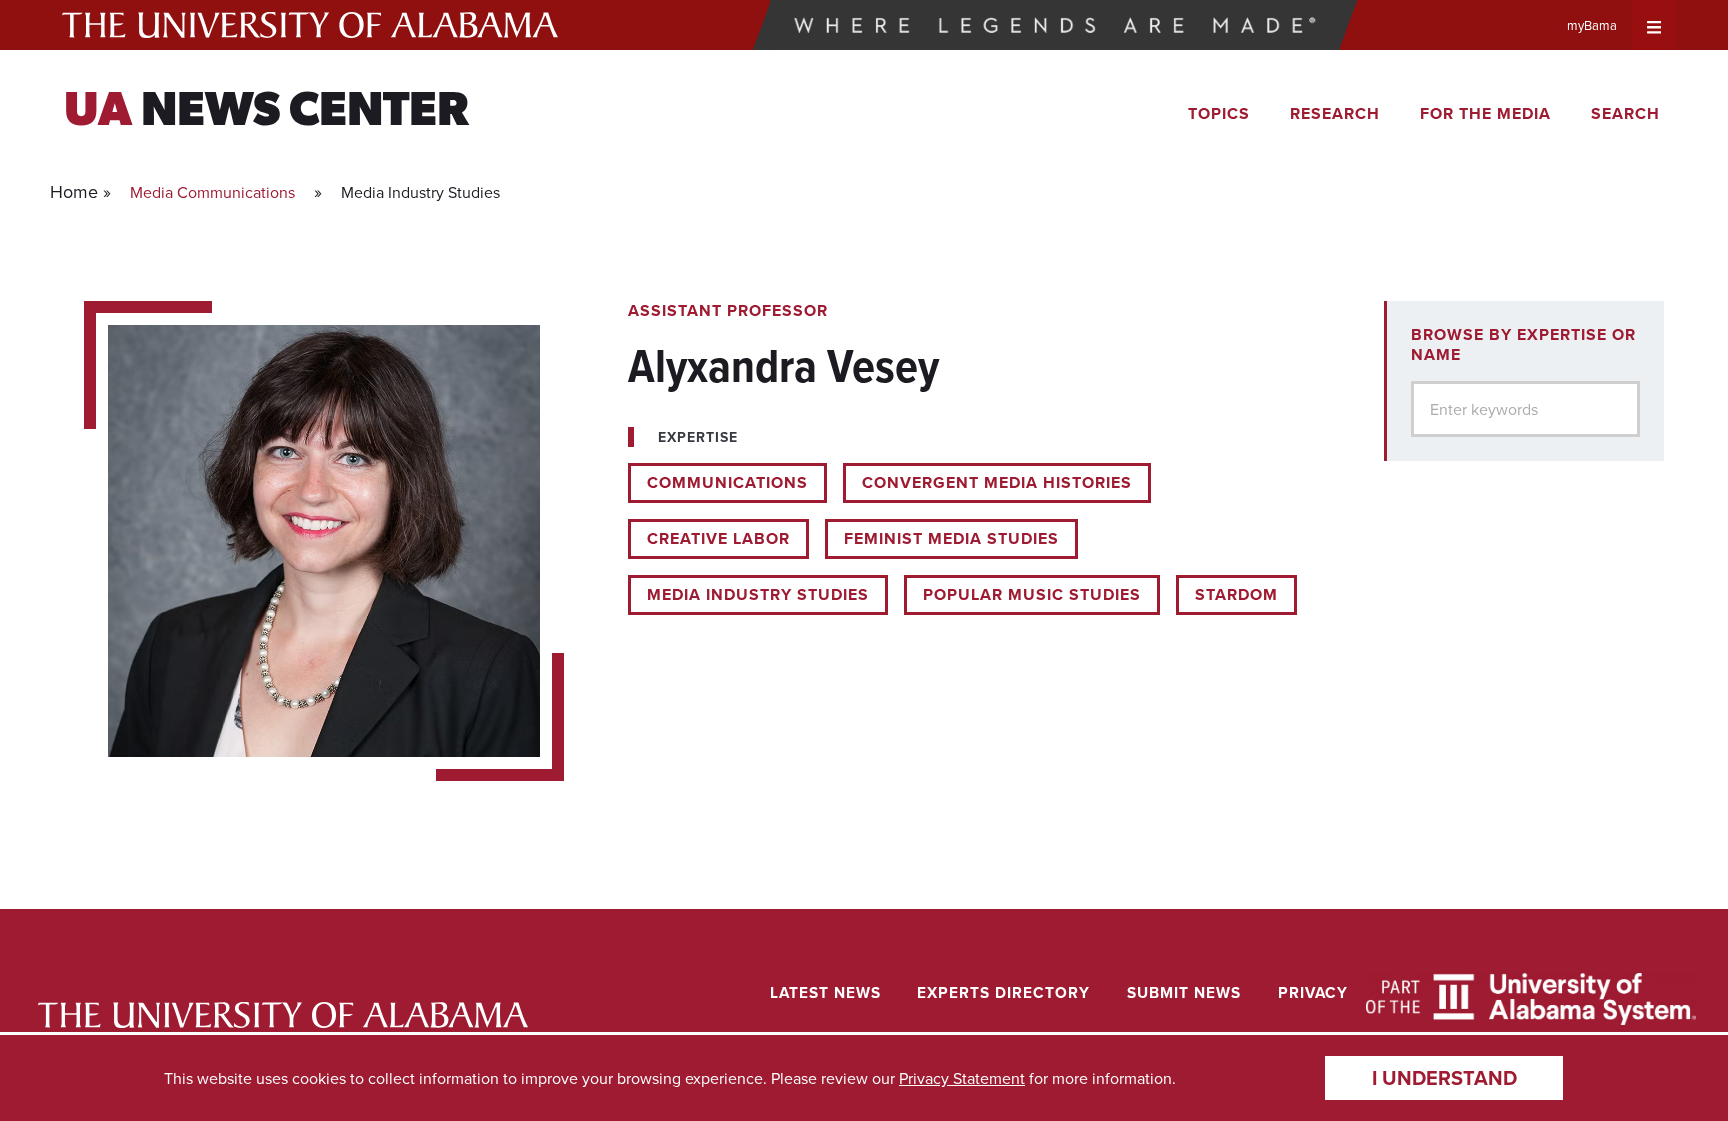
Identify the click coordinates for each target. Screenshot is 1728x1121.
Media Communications (212, 192)
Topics (1219, 113)
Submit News (1184, 992)
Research (1335, 113)
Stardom (1236, 594)
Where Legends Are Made (1055, 25)
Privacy (1313, 992)
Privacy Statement (962, 1078)
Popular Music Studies (1032, 594)
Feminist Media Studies (951, 538)
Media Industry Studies (758, 594)
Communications (727, 482)
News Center (266, 113)
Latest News (825, 992)
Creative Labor (718, 538)
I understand (1444, 1077)
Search (1625, 113)
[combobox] (1525, 409)
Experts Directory (1003, 992)
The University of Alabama (310, 25)
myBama (1592, 25)
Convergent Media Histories (997, 482)
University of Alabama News (283, 1015)
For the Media (1485, 113)
